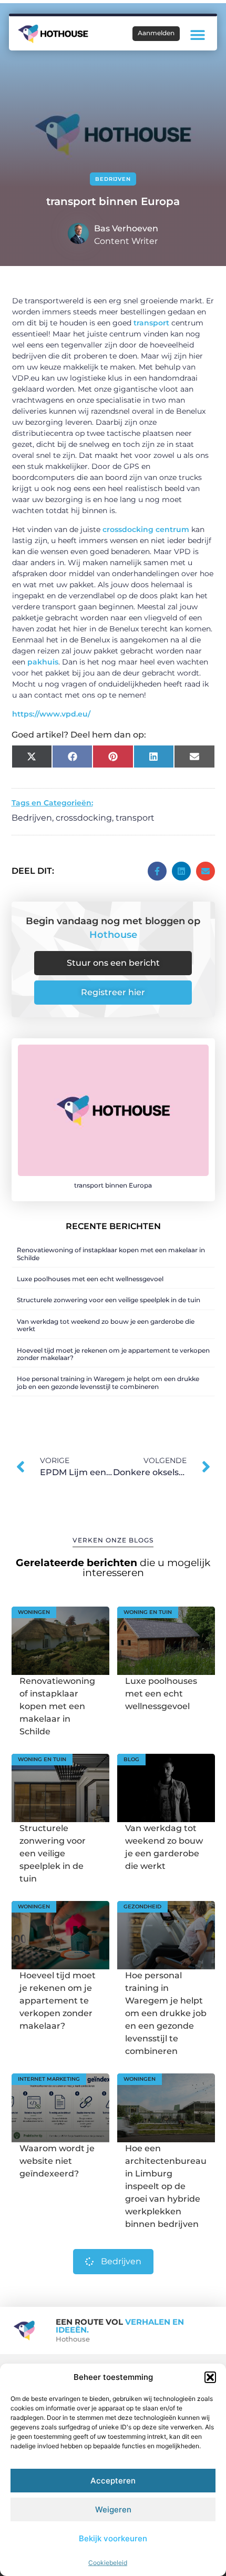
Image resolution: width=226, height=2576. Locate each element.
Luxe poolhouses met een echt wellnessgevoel (90, 1279)
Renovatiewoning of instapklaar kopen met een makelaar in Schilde (111, 1254)
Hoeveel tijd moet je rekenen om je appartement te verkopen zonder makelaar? (113, 1354)
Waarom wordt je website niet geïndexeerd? (57, 2161)
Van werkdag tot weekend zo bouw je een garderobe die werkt (106, 1325)
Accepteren (113, 2481)
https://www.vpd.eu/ (51, 714)
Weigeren (113, 2509)
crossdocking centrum (146, 529)
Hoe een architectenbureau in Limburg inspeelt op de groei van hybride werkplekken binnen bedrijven (166, 2186)
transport (151, 323)
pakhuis (43, 662)
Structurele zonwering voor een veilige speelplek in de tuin (109, 1300)
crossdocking (84, 818)
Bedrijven (113, 179)
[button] (210, 2377)
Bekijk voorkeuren (113, 2538)
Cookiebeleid (108, 2563)
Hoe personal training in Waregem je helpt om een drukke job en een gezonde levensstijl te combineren (108, 1382)
